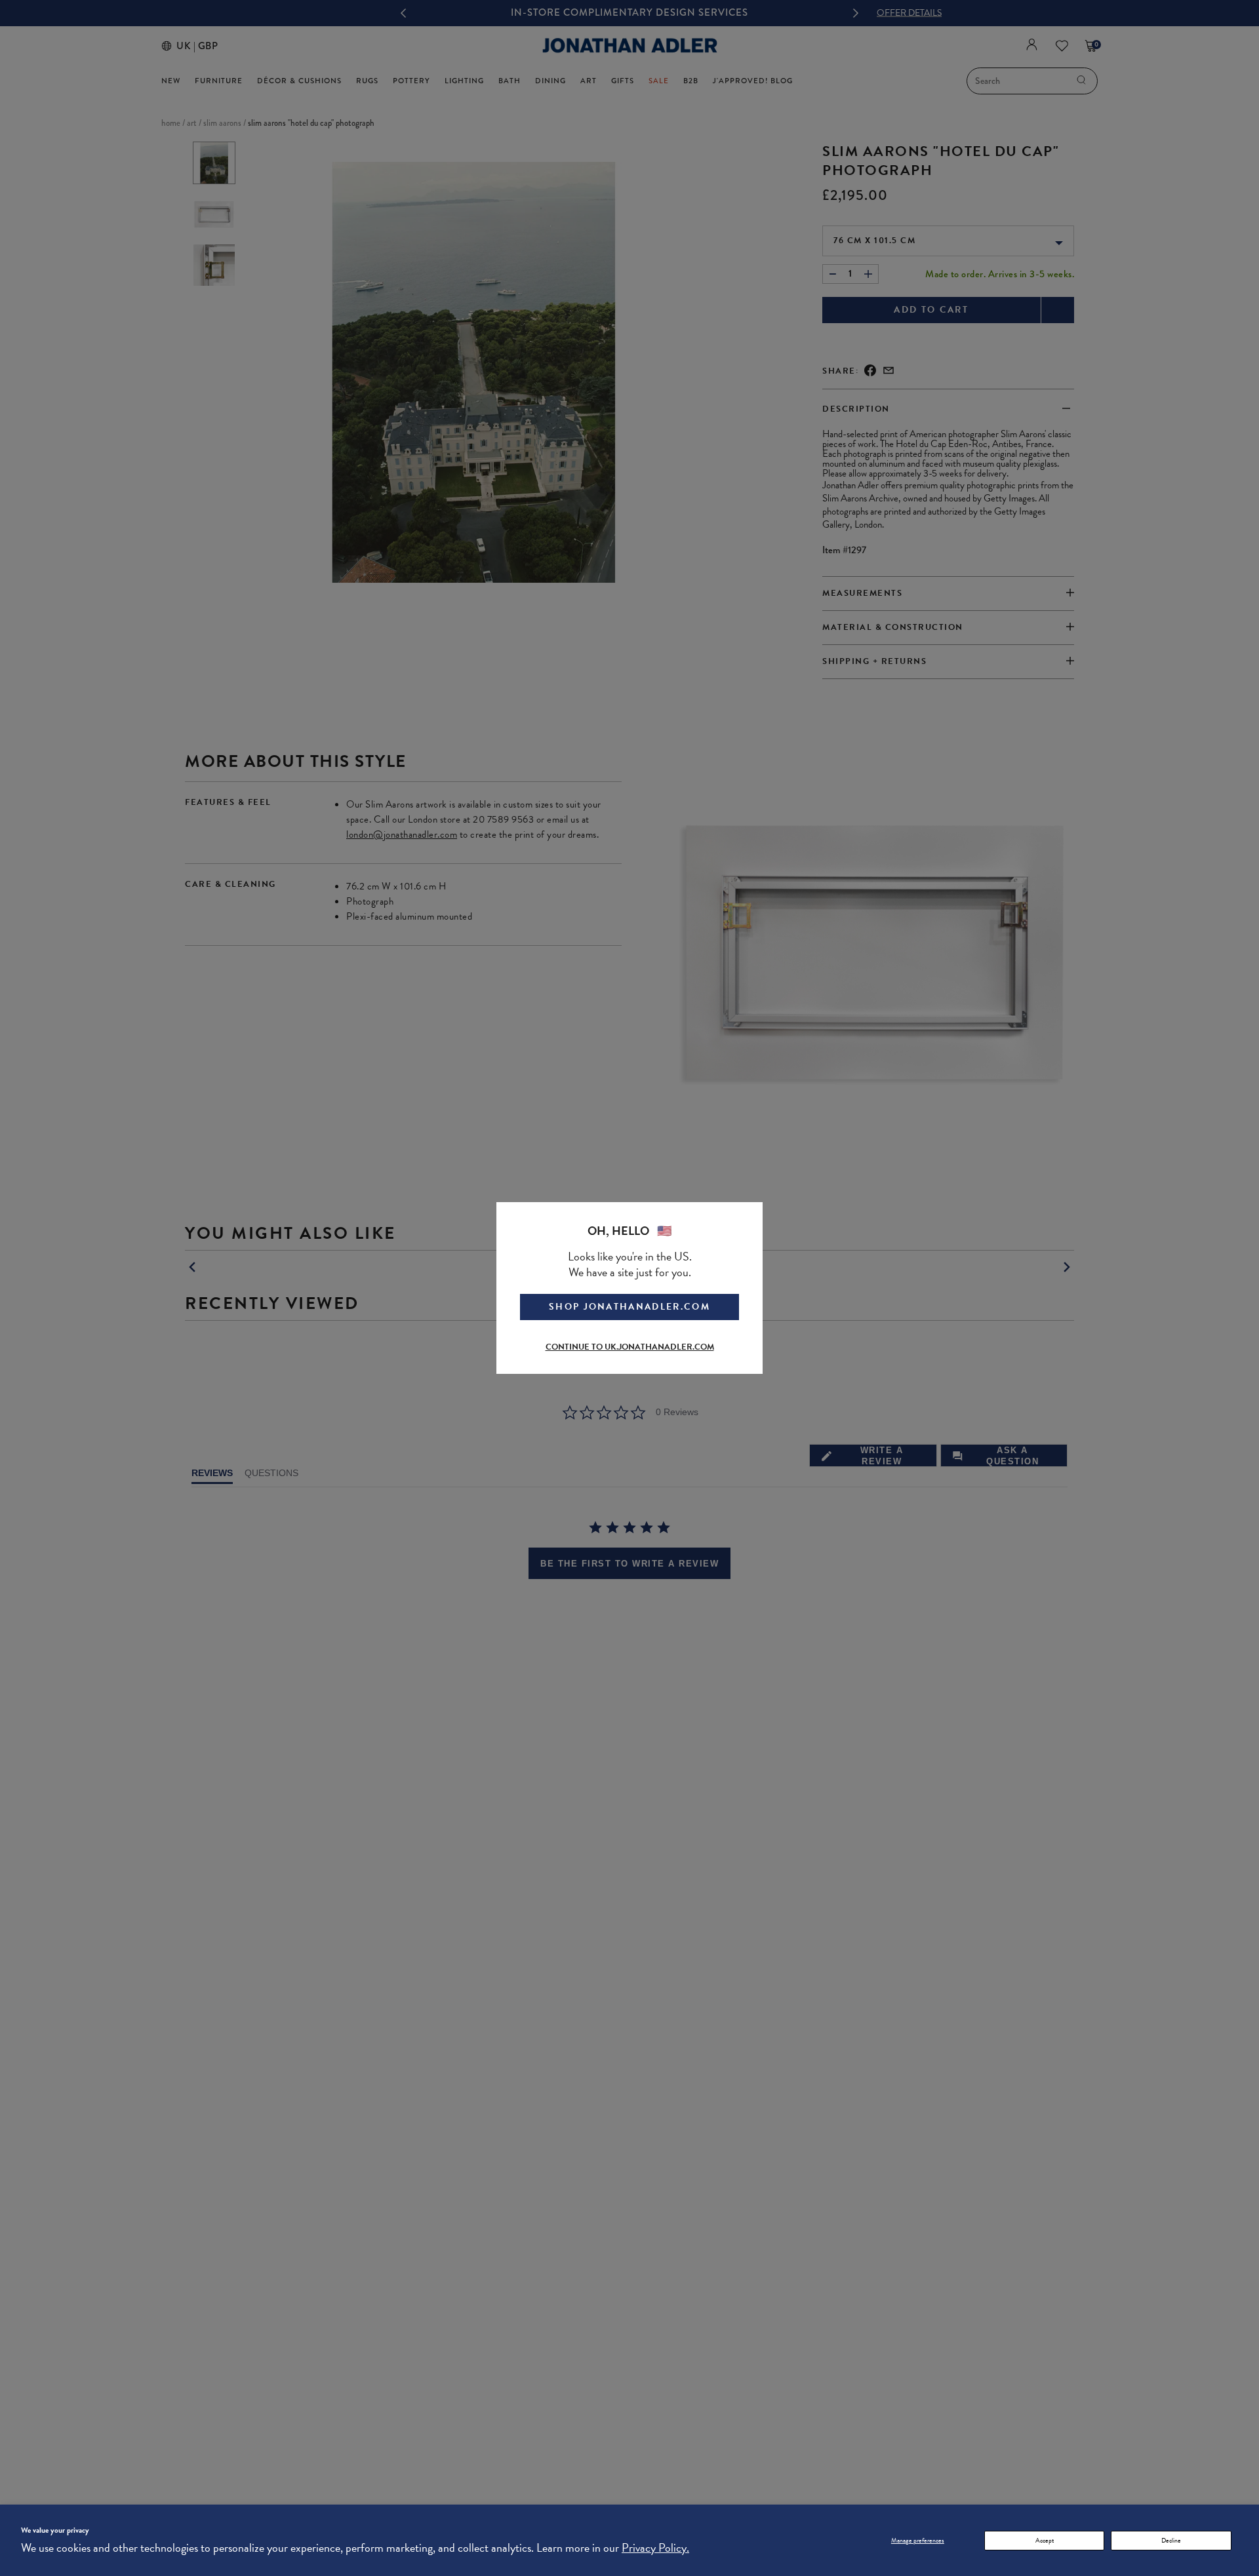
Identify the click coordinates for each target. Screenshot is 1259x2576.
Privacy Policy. (655, 2547)
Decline (1171, 2540)
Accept (1045, 2540)
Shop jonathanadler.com (629, 1307)
